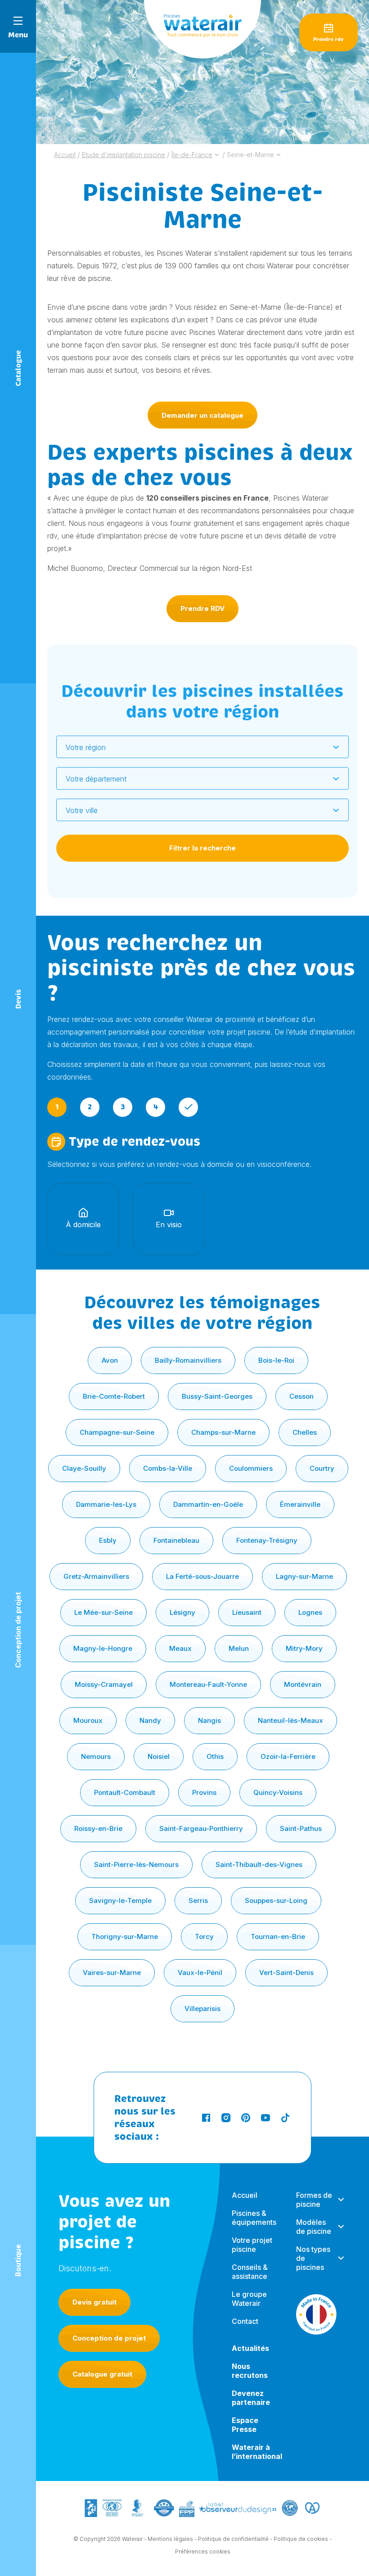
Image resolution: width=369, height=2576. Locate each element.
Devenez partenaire (251, 2398)
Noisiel (159, 1756)
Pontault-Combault (125, 1792)
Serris (198, 1900)
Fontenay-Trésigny (267, 1540)
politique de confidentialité (234, 1433)
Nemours (96, 1756)
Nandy (150, 1720)
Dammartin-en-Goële (208, 1504)
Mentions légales (170, 2539)
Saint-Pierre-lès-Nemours (136, 1864)
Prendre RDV (202, 608)
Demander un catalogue (202, 415)
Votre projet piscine (252, 2245)
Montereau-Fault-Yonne (208, 1684)
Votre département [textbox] (96, 779)
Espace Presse (245, 2425)
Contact (245, 2321)
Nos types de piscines (313, 2258)
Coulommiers (251, 1468)
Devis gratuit (94, 2302)
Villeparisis (202, 2009)
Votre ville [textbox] (82, 810)
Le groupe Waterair (249, 2299)
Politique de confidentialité (233, 2539)
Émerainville (300, 1504)
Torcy (204, 1937)
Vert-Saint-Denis (286, 1973)
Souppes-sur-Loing (276, 1900)
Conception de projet (109, 2338)
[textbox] (197, 747)
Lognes (310, 1612)
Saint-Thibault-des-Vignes (259, 1864)
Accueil (245, 2195)
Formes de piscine (314, 2200)
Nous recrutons (250, 2371)
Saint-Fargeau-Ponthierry (201, 1828)
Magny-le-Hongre (103, 1648)
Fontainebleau (176, 1540)
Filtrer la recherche (202, 848)
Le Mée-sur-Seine (103, 1612)
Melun (239, 1648)
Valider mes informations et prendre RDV (125, 1353)
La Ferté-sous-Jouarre (202, 1576)
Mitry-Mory (304, 1648)
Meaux (180, 1648)
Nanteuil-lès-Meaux (290, 1720)
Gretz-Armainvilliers (96, 1576)
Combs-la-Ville (168, 1468)
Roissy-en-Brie (98, 1828)
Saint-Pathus (301, 1828)
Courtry (322, 1468)
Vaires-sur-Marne (112, 1973)
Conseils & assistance (250, 2272)
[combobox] (202, 747)
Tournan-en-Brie (278, 1937)
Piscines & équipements (254, 2218)
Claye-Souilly (84, 1468)
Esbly (108, 1540)
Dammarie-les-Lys (106, 1504)
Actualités (250, 2348)
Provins (204, 1792)
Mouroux (88, 1720)
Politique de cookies (301, 2539)
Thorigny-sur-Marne (125, 1937)
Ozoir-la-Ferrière (288, 1756)
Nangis (209, 1720)
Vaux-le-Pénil (200, 1973)
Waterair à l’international (257, 2452)
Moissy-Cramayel (104, 1684)
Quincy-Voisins (278, 1792)
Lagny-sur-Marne (304, 1576)
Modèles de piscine (314, 2227)
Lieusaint (247, 1612)
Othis (215, 1756)
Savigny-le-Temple (120, 1900)
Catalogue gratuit (102, 2374)
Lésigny (182, 1612)
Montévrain (303, 1684)
